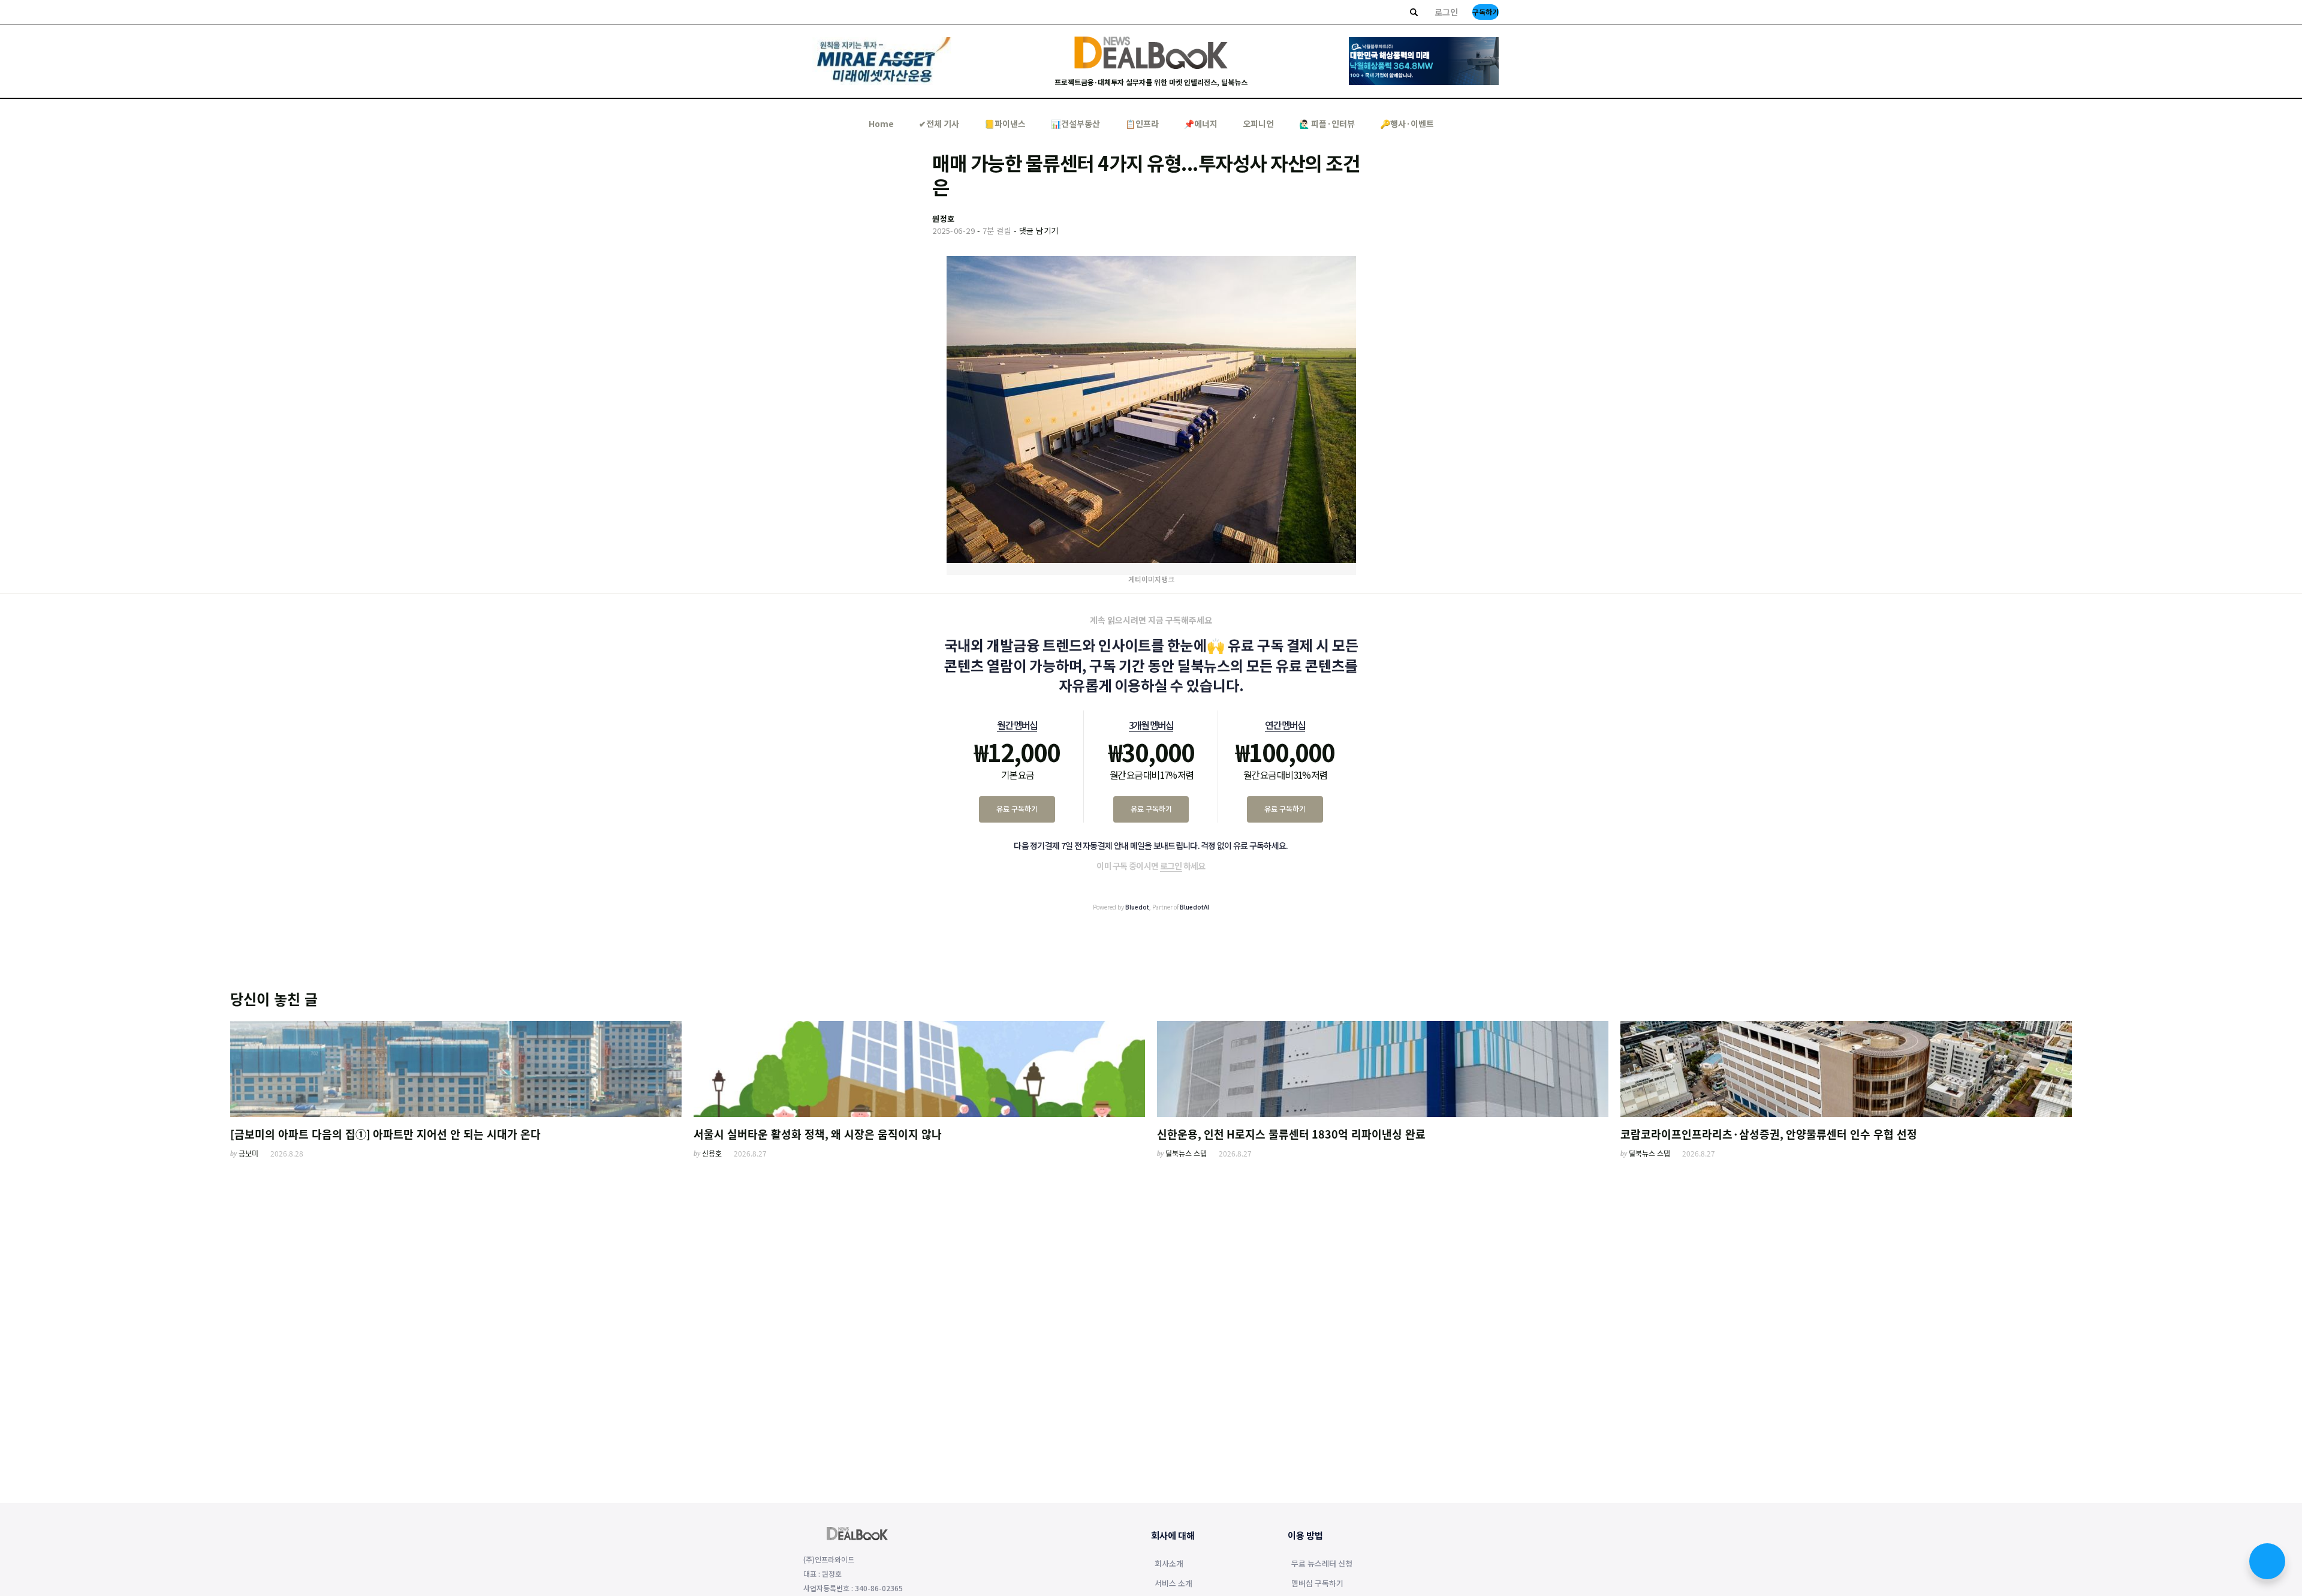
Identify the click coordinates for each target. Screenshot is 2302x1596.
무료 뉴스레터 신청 (1322, 1564)
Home (881, 124)
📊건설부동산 (1075, 124)
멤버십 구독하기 (1317, 1584)
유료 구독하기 (1017, 808)
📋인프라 (1142, 124)
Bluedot (1137, 907)
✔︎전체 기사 (939, 124)
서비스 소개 (1173, 1584)
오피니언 (1258, 124)
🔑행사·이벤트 (1407, 124)
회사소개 (1169, 1564)
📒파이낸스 (1005, 124)
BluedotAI (1194, 907)
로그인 (1446, 12)
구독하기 (1486, 12)
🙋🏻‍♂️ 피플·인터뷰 (1327, 124)
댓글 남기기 (1039, 231)
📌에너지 (1201, 124)
